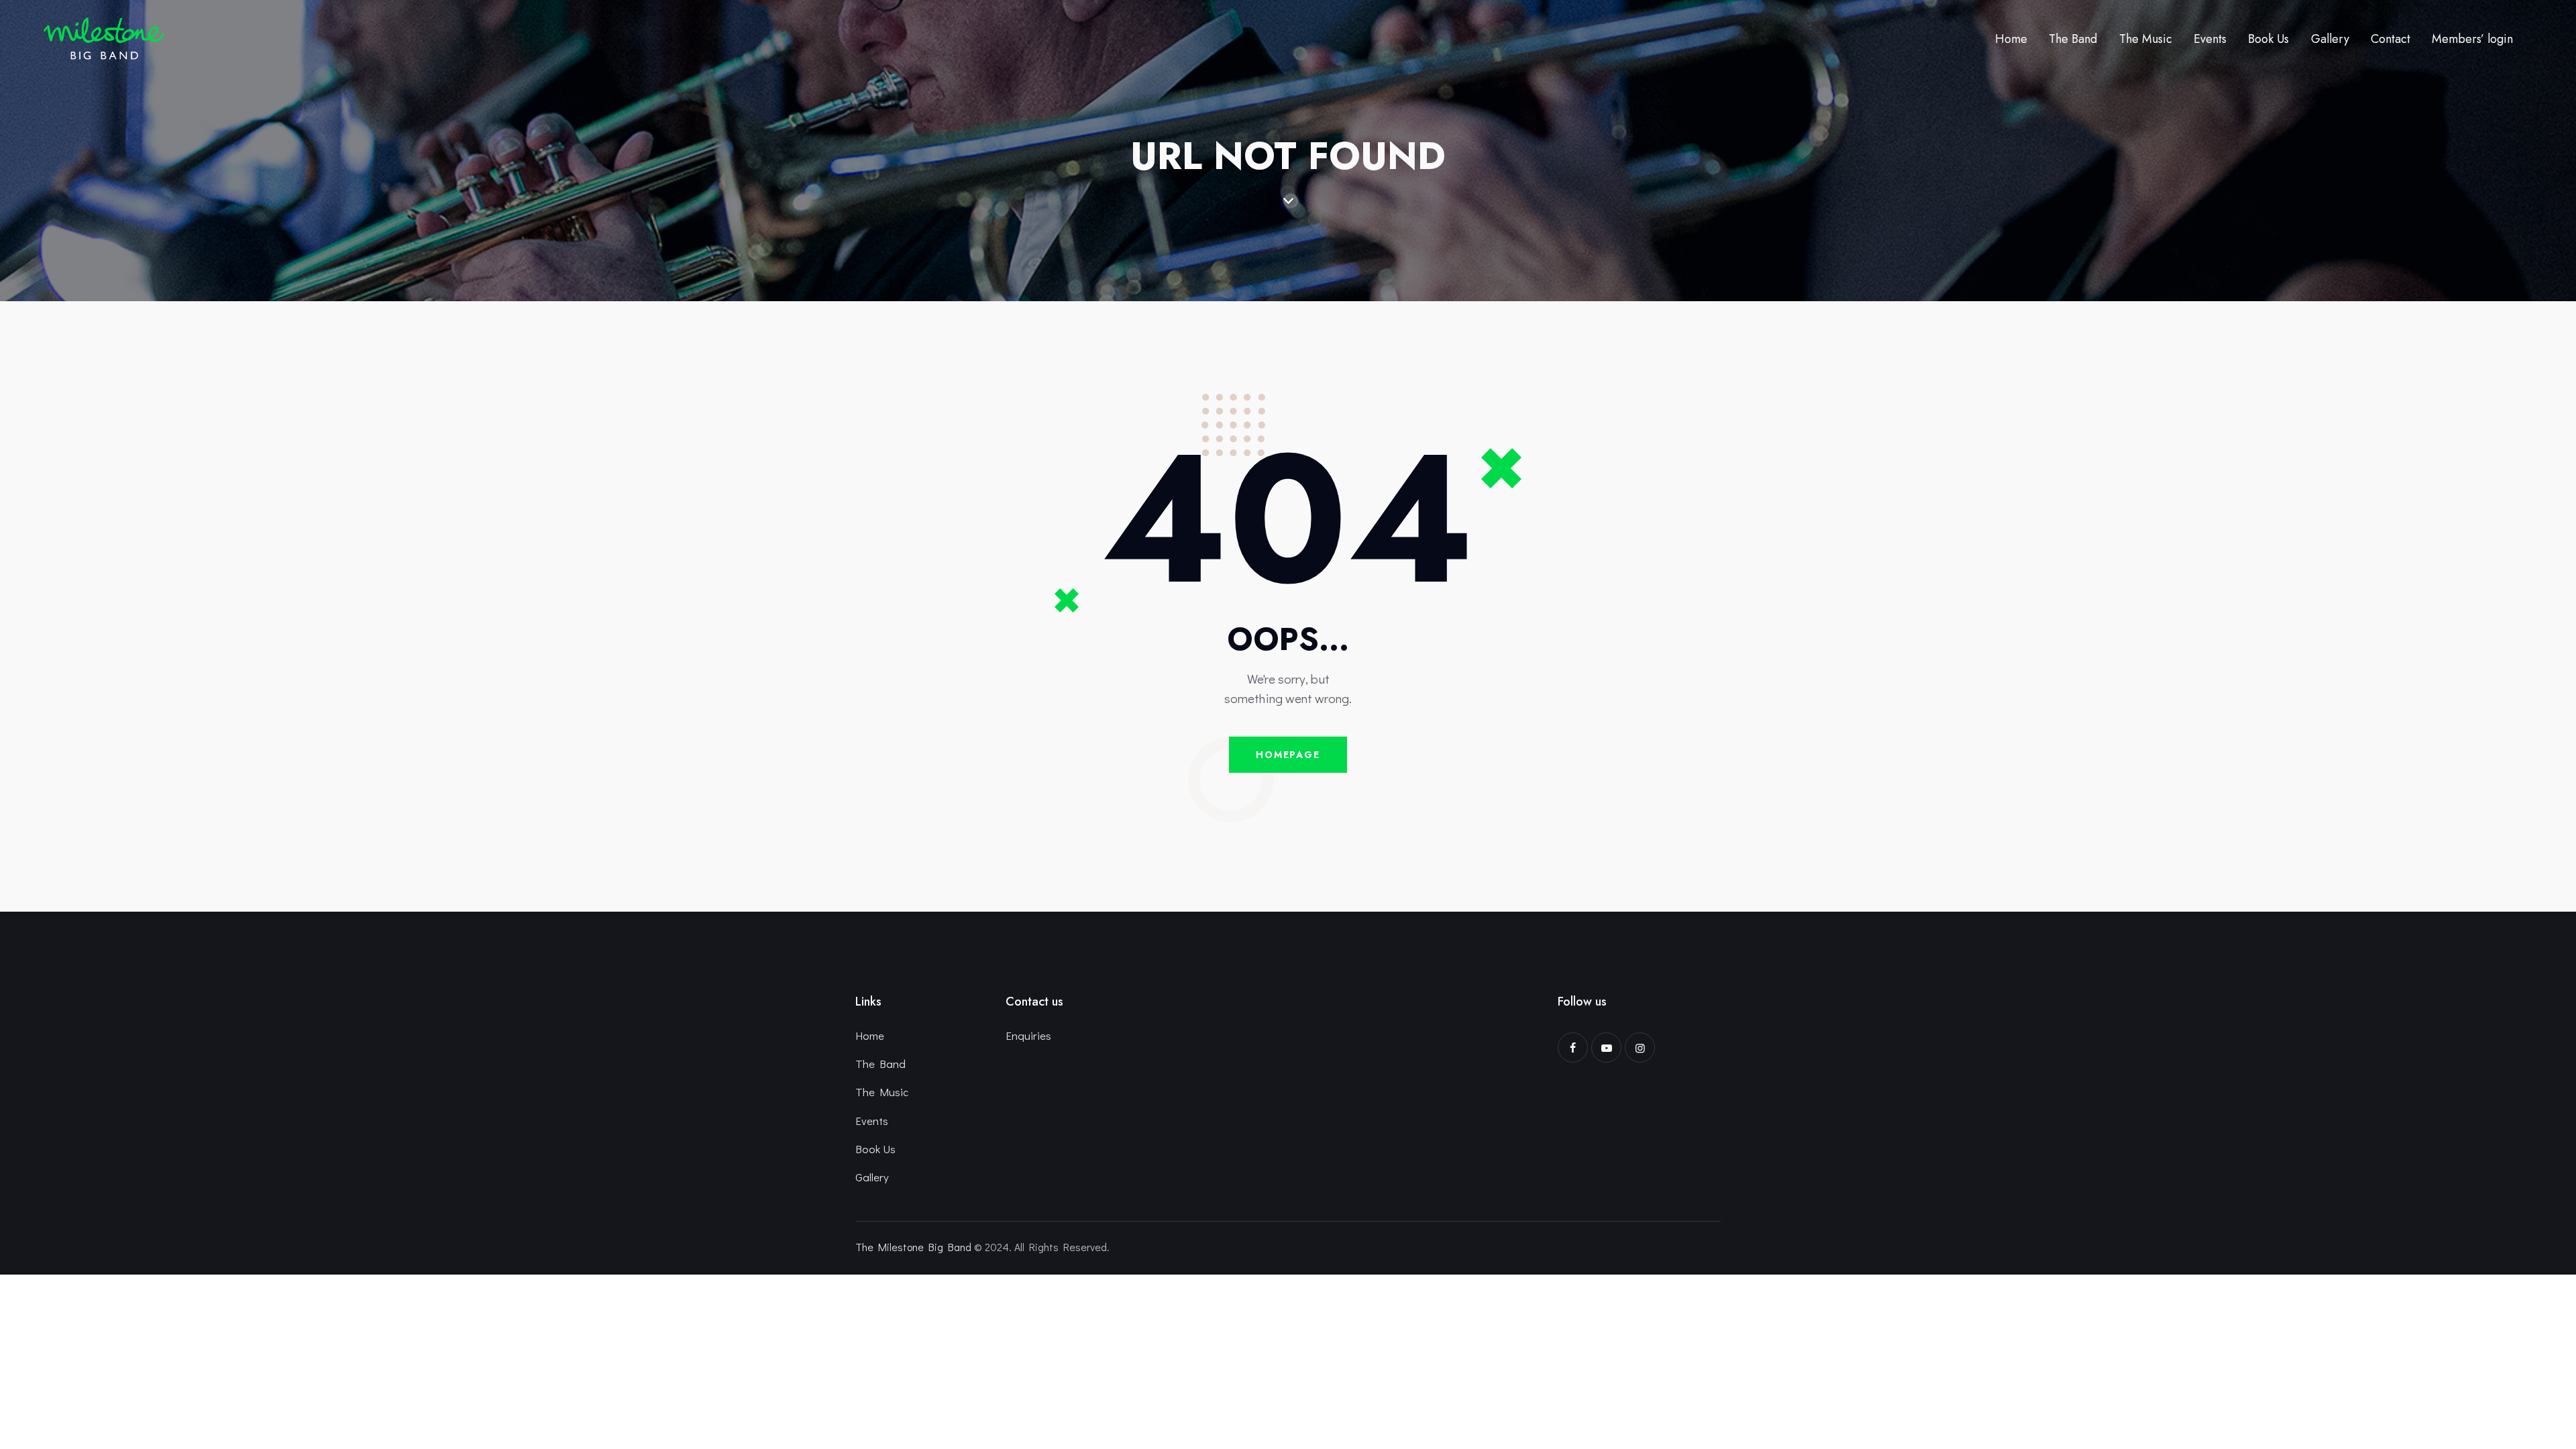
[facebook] (1573, 1048)
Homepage (1288, 755)
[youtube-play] (1606, 1048)
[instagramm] (1640, 1048)
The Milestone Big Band (913, 1247)
